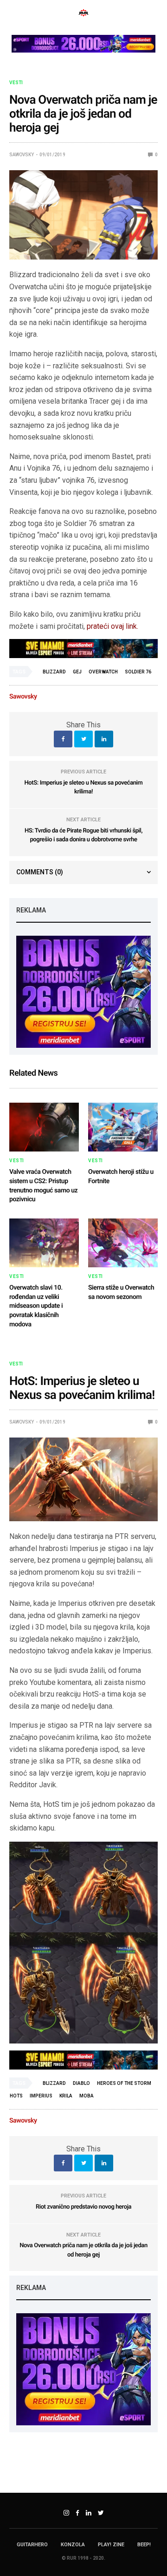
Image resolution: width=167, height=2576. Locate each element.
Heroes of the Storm (124, 2083)
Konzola (73, 2545)
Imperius (41, 2096)
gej (77, 672)
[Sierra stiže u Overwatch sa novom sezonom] (123, 1243)
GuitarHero (32, 2545)
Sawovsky (22, 155)
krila (66, 2096)
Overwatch (103, 672)
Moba (87, 2096)
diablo (81, 2083)
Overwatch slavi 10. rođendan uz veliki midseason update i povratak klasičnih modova (36, 1306)
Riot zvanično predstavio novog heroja (83, 2207)
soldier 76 (138, 672)
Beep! (144, 2545)
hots (16, 2096)
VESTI (16, 83)
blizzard (54, 672)
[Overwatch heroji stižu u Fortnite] (123, 1127)
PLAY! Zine (111, 2545)
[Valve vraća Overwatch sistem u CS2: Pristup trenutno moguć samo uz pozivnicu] (44, 1127)
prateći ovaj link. (112, 626)
